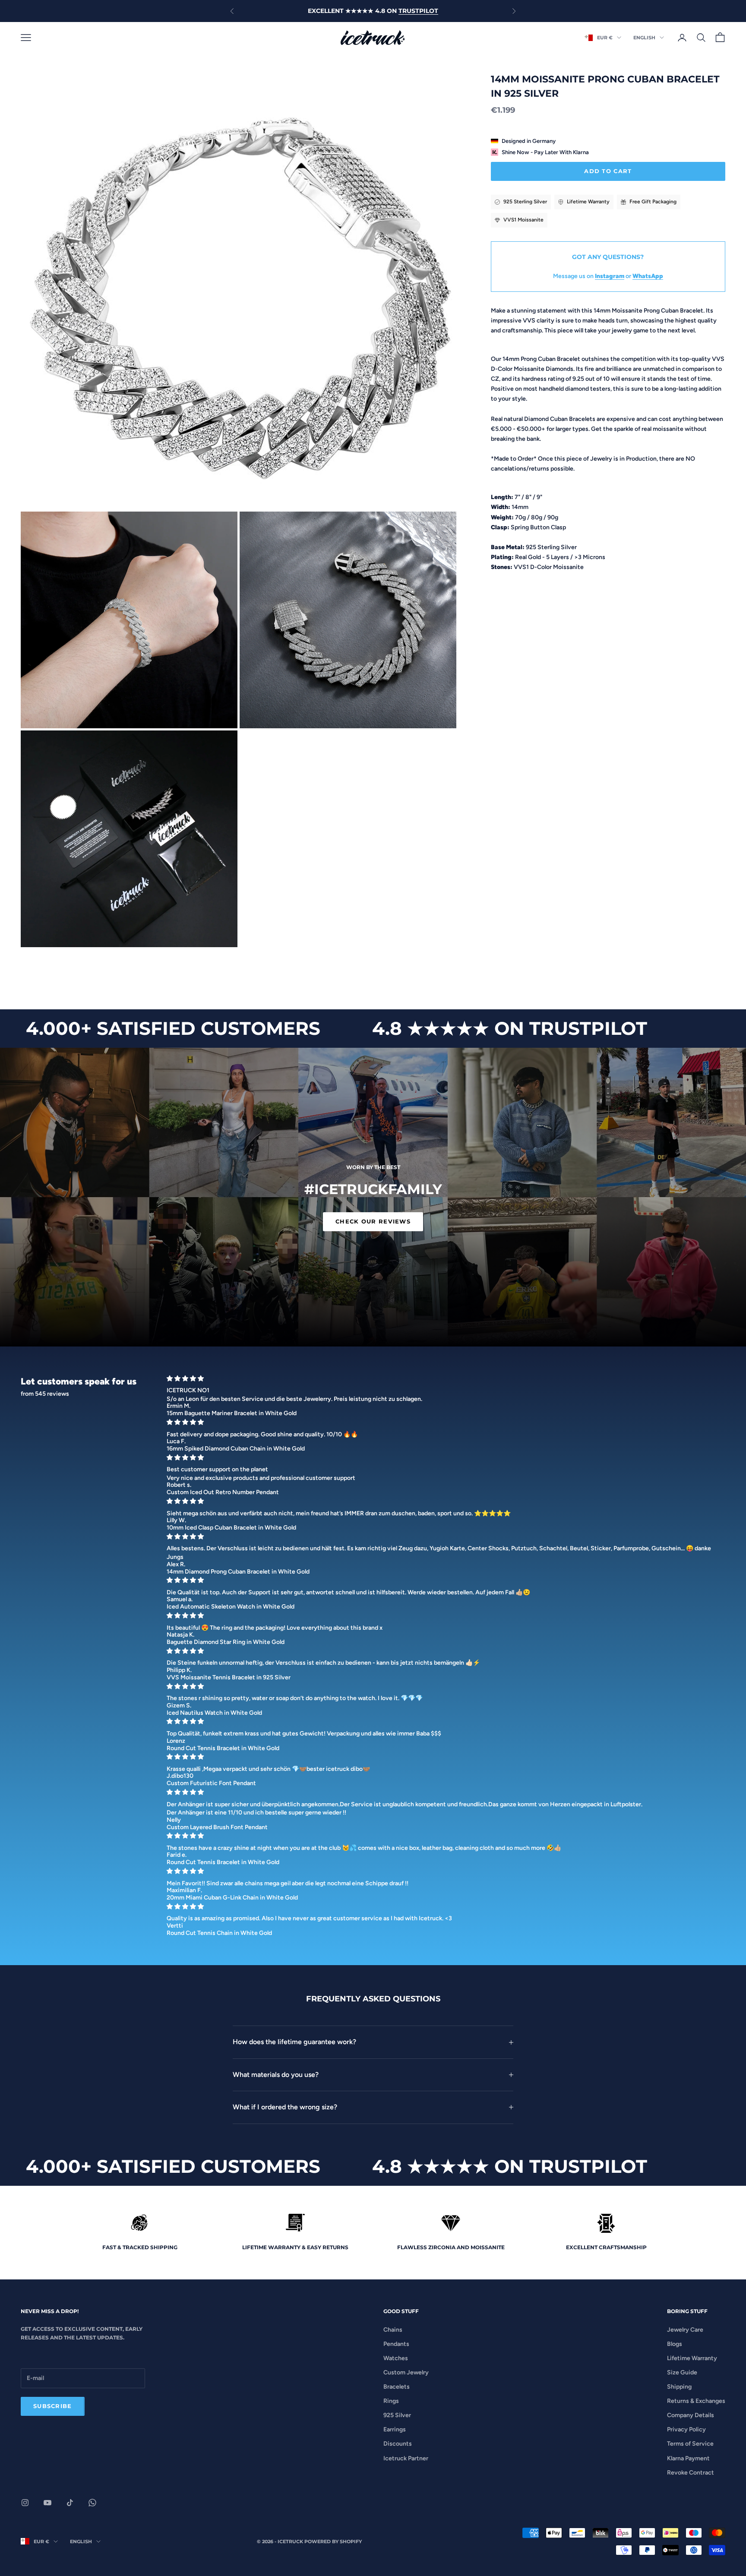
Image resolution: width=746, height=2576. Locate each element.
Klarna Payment (688, 2458)
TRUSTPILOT (418, 11)
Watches (396, 2358)
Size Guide (682, 2372)
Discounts (398, 2444)
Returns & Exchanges (696, 2401)
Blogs (675, 2344)
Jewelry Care (685, 2330)
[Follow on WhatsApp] (92, 2503)
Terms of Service (690, 2444)
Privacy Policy (686, 2429)
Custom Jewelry (406, 2372)
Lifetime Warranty (692, 2358)
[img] (443, 1379)
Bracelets (397, 2387)
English (644, 38)
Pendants (396, 2344)
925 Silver (397, 2415)
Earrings (395, 2429)
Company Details (691, 2415)
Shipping (679, 2387)
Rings (391, 2401)
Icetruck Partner (406, 2458)
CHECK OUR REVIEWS (373, 1221)
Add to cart (608, 171)
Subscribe (53, 2406)
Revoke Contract (691, 2473)
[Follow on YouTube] (47, 2503)
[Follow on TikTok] (70, 2503)
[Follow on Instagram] (25, 2503)
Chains (393, 2330)
